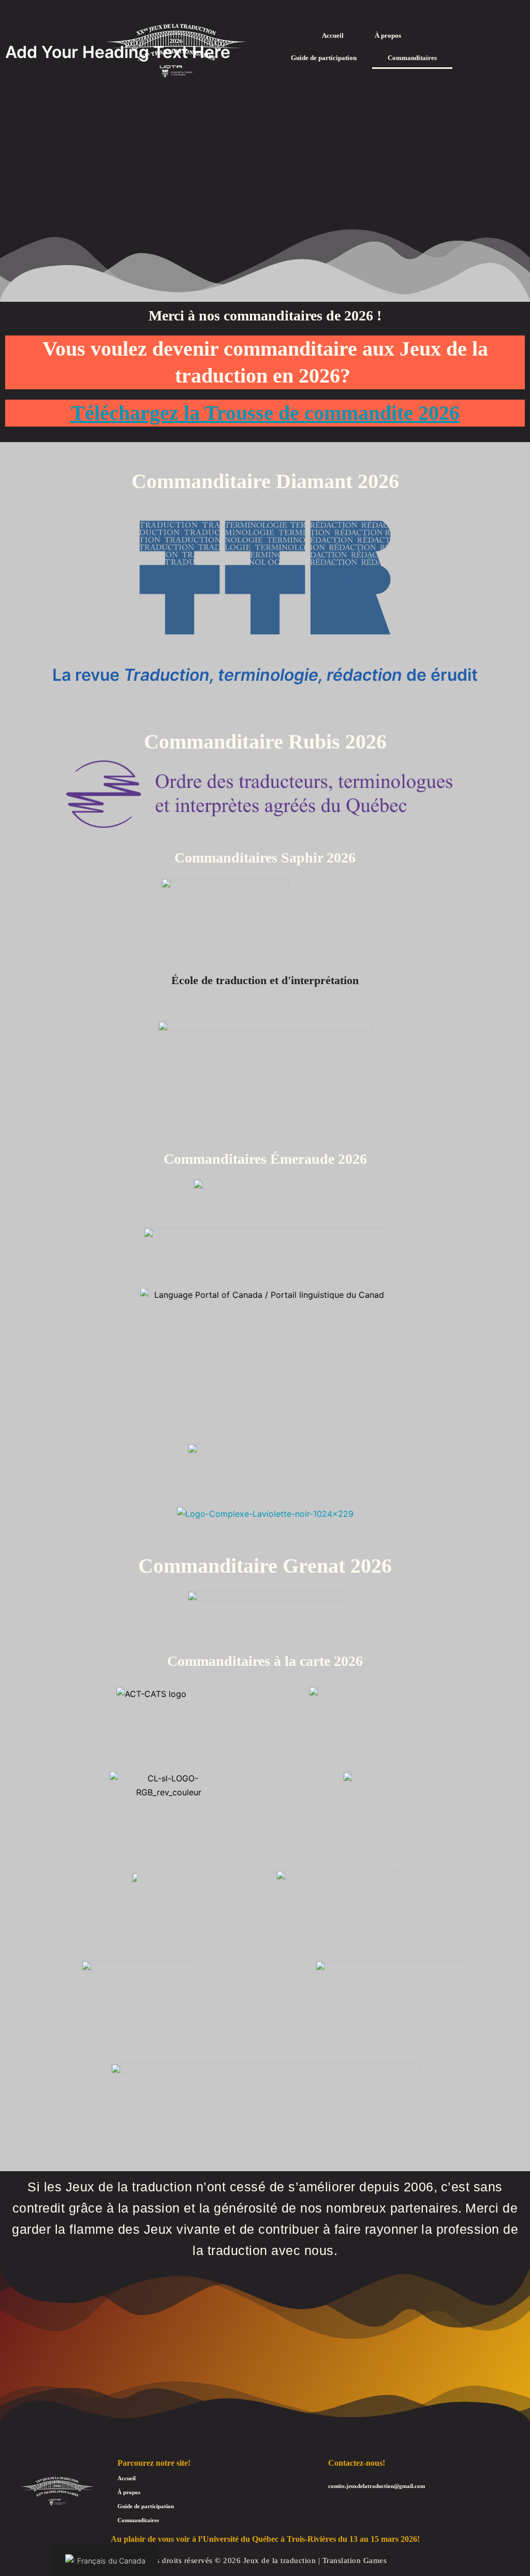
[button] (391, 35)
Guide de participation (324, 58)
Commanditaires (412, 58)
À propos (388, 35)
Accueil (333, 35)
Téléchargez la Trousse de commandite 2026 (265, 413)
